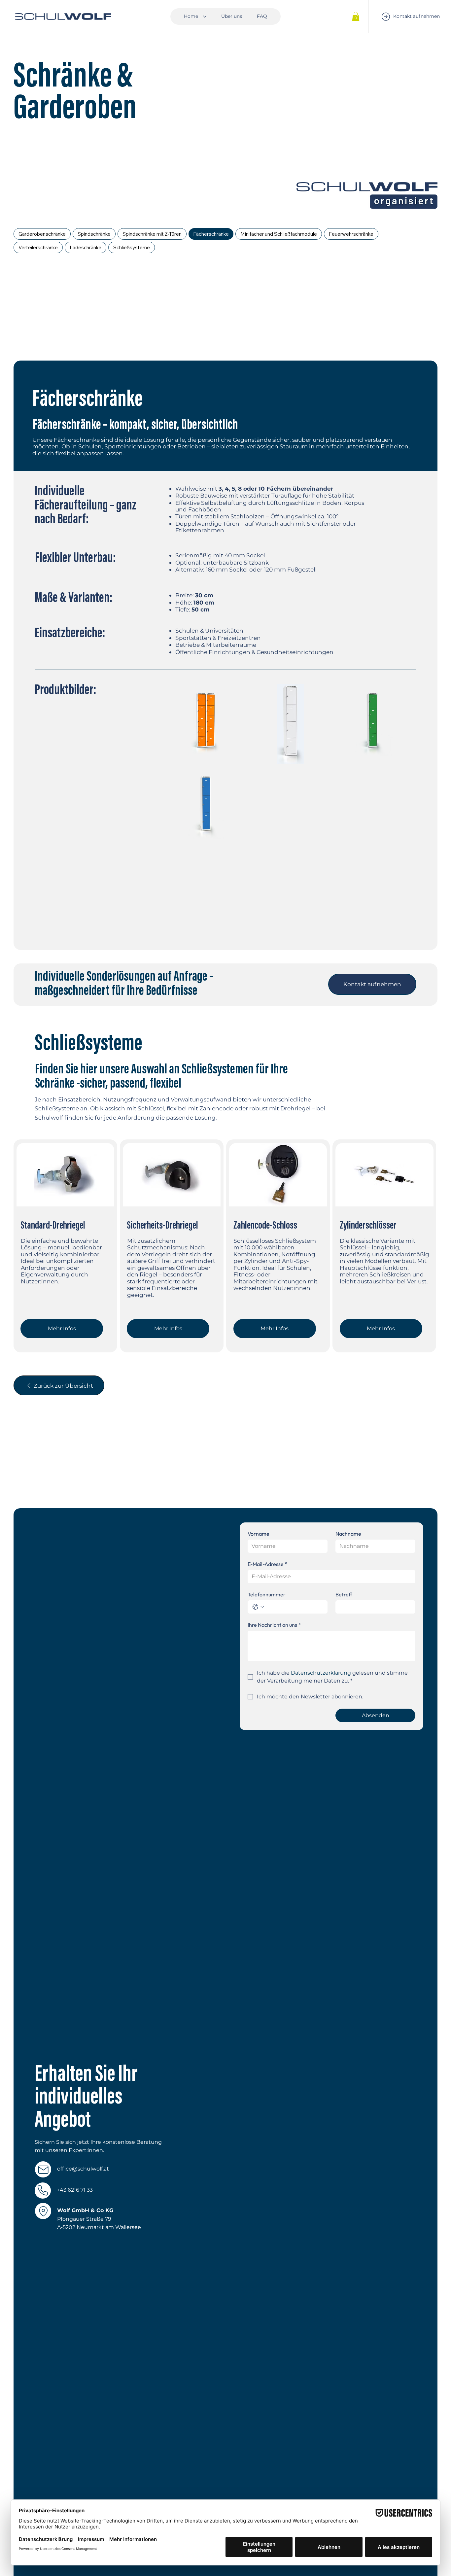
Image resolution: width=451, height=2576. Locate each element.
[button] (356, 16)
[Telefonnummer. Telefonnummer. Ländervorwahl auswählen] (258, 1607)
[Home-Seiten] (205, 17)
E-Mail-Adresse (268, 1564)
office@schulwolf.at (83, 2169)
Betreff (344, 1594)
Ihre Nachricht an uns (274, 1625)
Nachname (348, 1534)
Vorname (259, 1534)
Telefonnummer (267, 1594)
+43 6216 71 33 (75, 2190)
